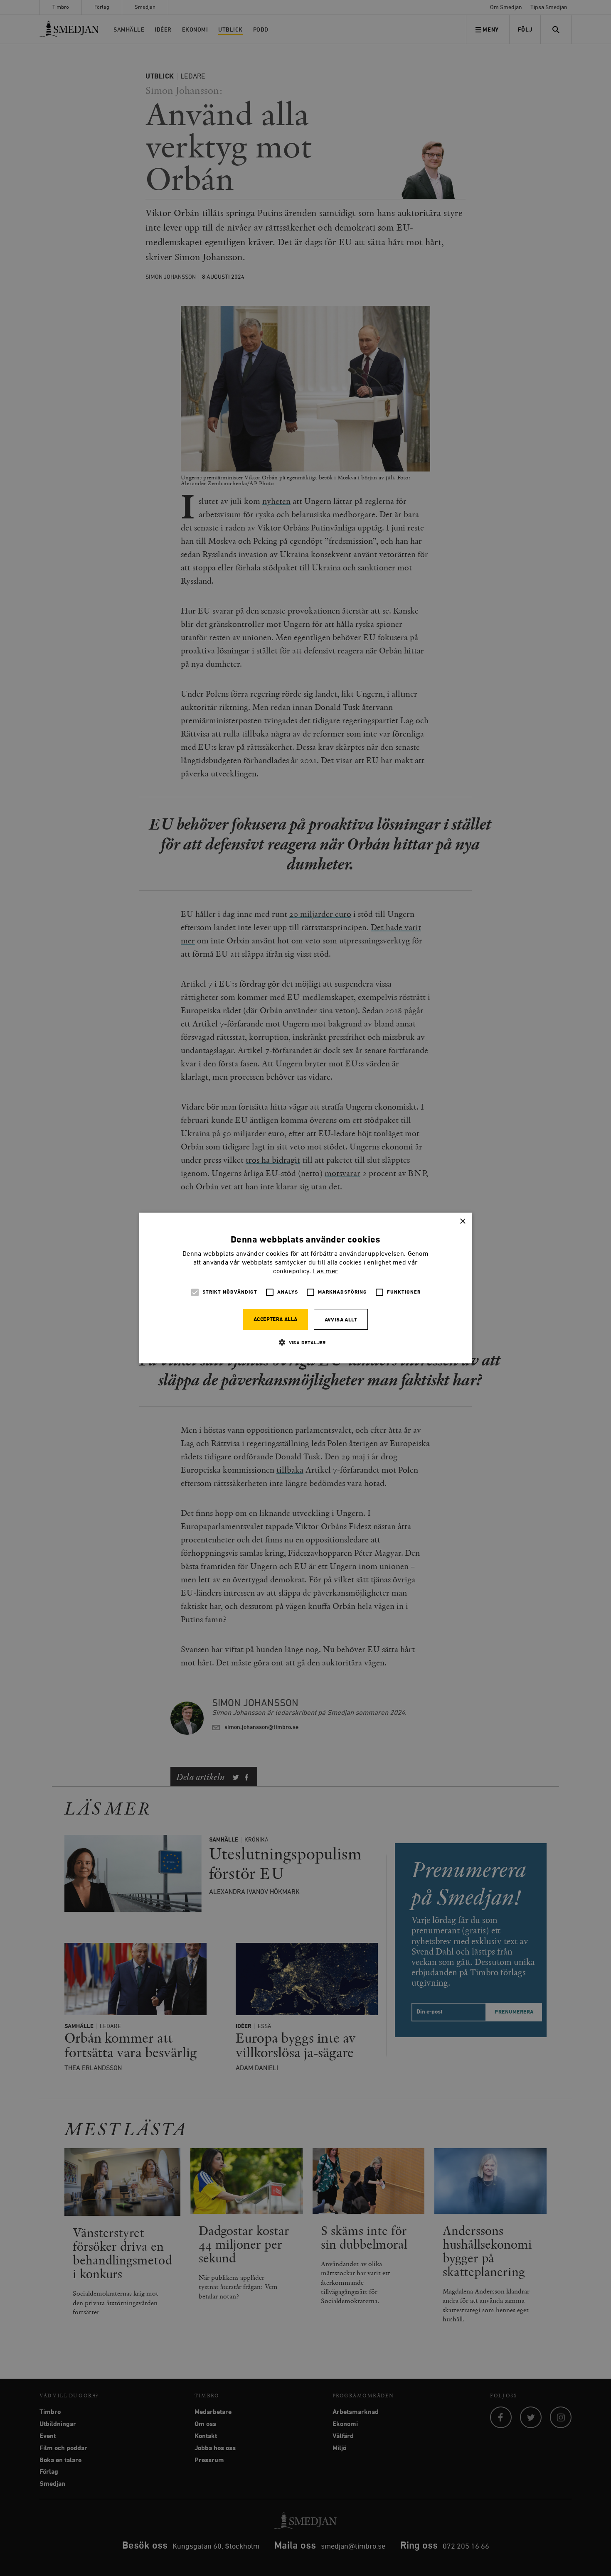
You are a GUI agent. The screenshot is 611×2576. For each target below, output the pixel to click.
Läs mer (325, 1272)
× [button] (462, 1222)
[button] (305, 1342)
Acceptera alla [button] (276, 1320)
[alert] (305, 1288)
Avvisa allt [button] (341, 1320)
